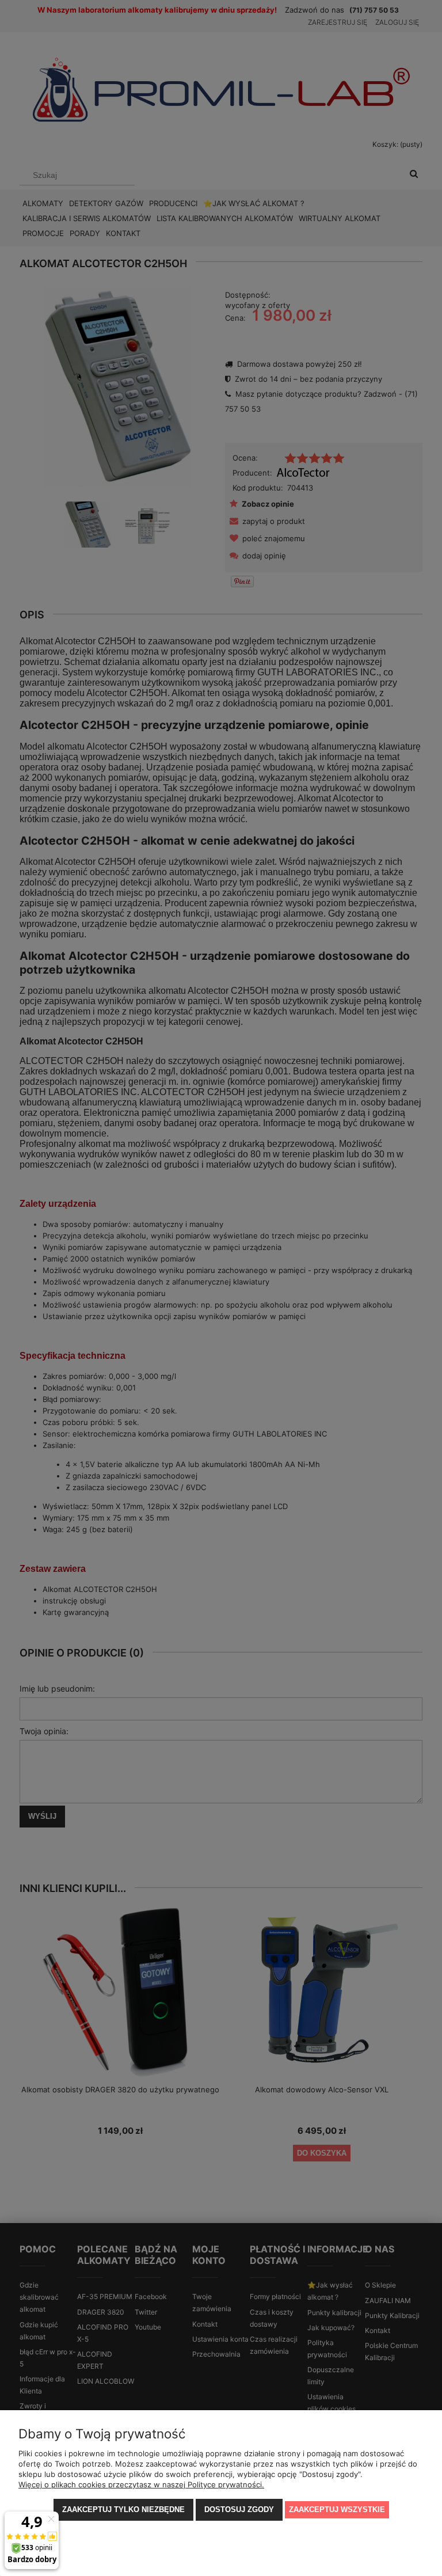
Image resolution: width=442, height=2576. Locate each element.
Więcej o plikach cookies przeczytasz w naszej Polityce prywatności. (141, 2484)
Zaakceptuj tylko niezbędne (123, 2509)
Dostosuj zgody (239, 2509)
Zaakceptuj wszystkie (337, 2509)
